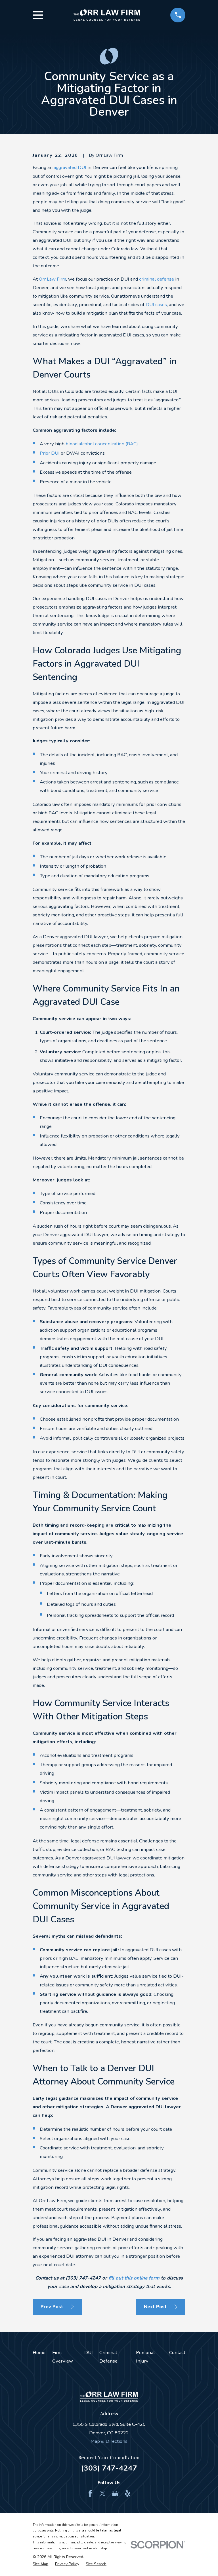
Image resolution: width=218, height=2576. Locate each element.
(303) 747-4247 (109, 2468)
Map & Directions (109, 2441)
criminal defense (157, 279)
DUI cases (156, 305)
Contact (177, 2352)
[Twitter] (103, 2493)
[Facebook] (90, 2493)
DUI (89, 2352)
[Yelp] (128, 2493)
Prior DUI (50, 453)
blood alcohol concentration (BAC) (102, 444)
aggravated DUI (70, 167)
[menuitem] (40, 2564)
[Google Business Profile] (115, 2493)
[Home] (107, 15)
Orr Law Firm (53, 279)
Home (39, 2352)
